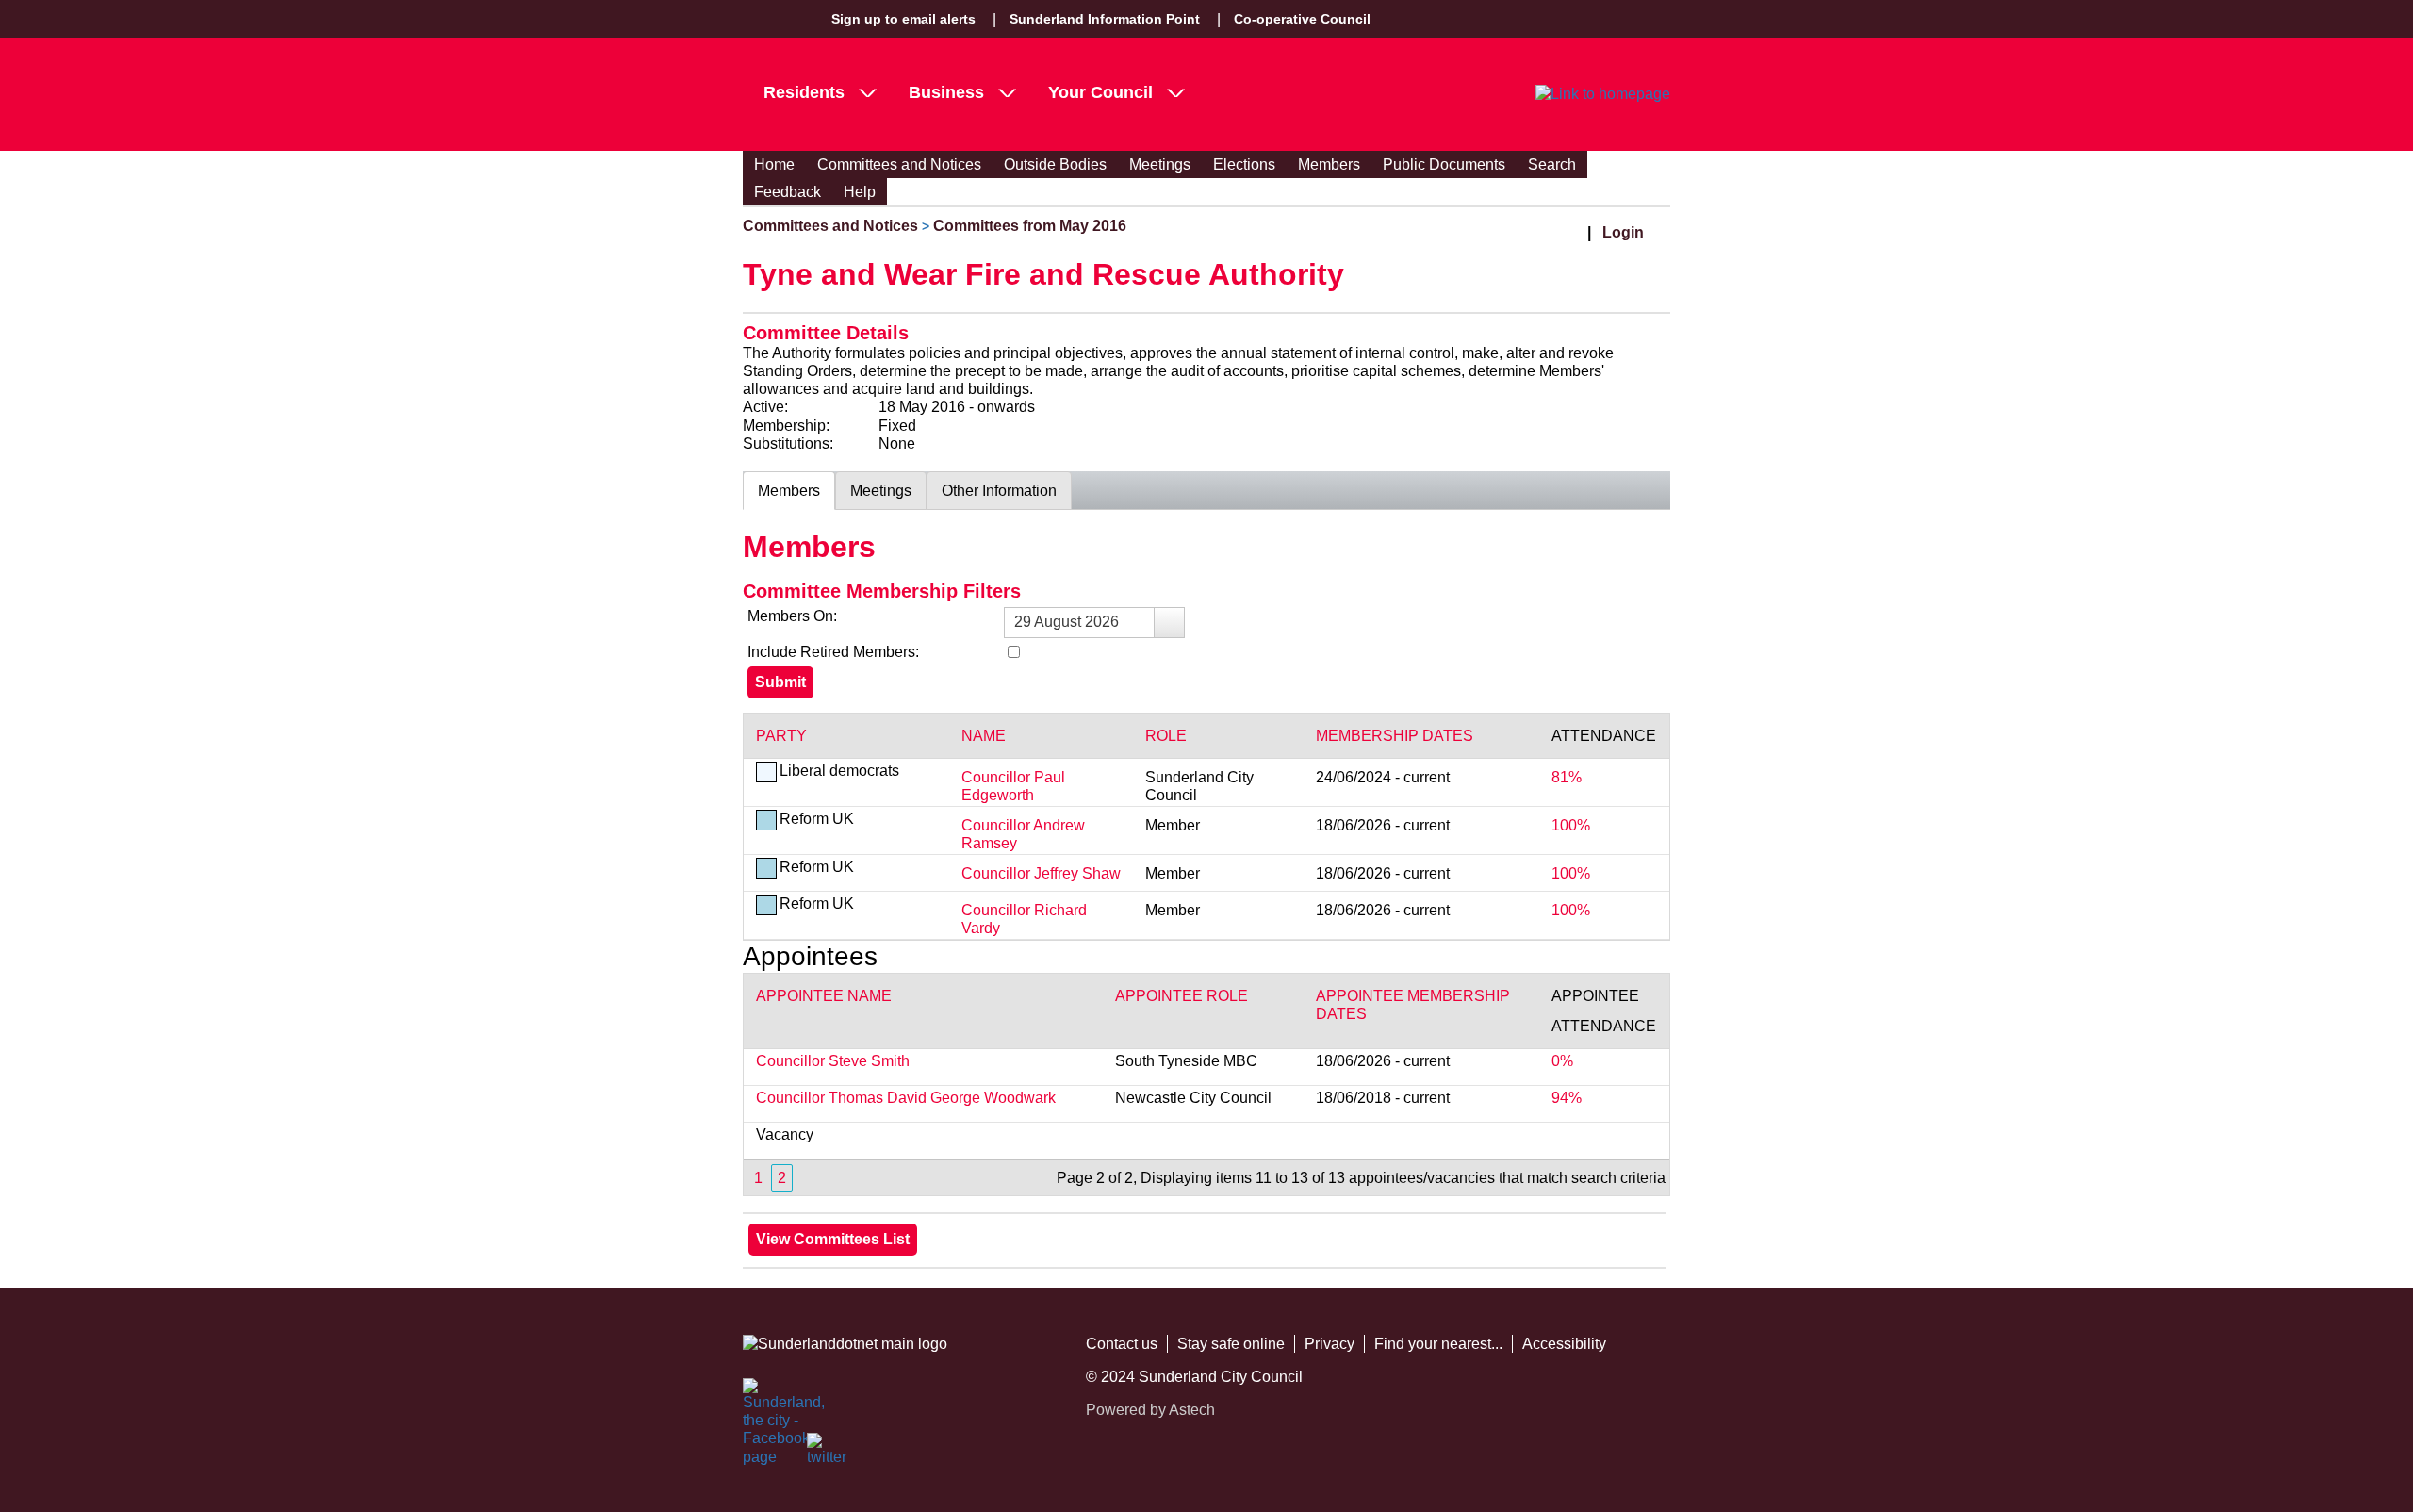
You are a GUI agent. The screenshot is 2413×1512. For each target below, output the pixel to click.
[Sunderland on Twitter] (828, 1454)
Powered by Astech (1150, 1410)
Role (1166, 736)
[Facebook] (763, 1399)
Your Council (1100, 92)
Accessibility (1564, 1344)
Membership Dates (1395, 736)
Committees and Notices (899, 164)
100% (1571, 825)
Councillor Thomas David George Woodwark (906, 1098)
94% (1567, 1098)
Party (781, 736)
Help (860, 192)
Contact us (1122, 1344)
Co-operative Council (1302, 19)
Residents (804, 92)
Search (1552, 164)
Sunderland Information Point (1105, 19)
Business (946, 92)
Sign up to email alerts (903, 19)
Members (1329, 164)
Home (774, 164)
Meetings (1160, 164)
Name (984, 736)
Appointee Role (1182, 996)
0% (1562, 1061)
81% (1567, 777)
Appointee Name (824, 996)
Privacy (1330, 1344)
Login (1623, 232)
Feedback (788, 192)
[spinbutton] (1094, 623)
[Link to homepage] (1603, 94)
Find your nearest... (1438, 1344)
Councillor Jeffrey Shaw (1041, 873)
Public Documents (1444, 164)
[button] (1169, 623)
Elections (1244, 164)
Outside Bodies (1055, 164)
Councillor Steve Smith (833, 1061)
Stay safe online (1231, 1344)
